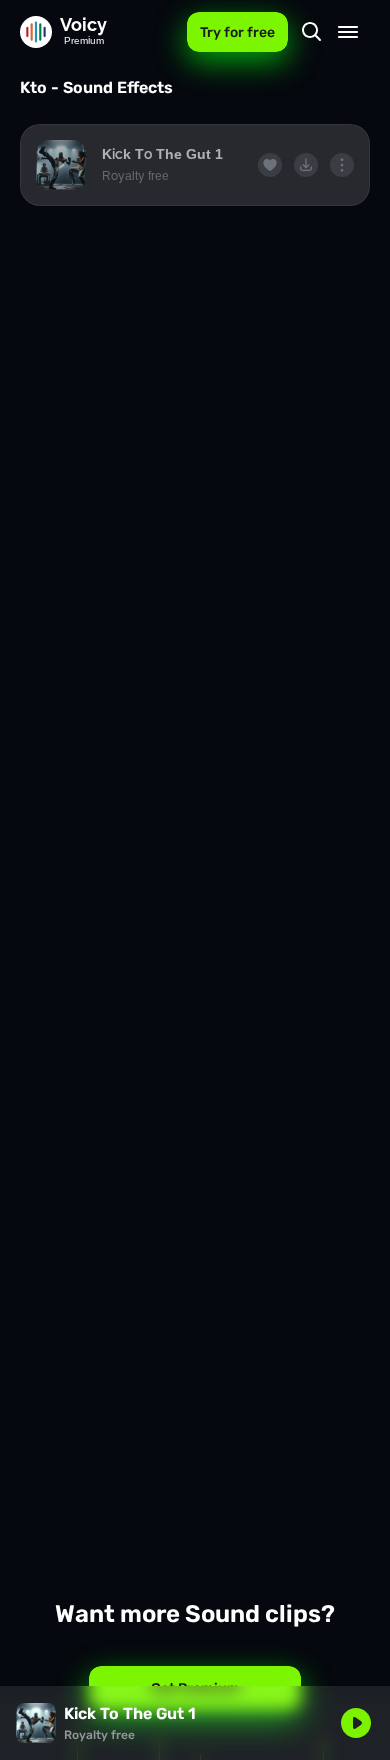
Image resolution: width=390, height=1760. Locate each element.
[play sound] (61, 165)
